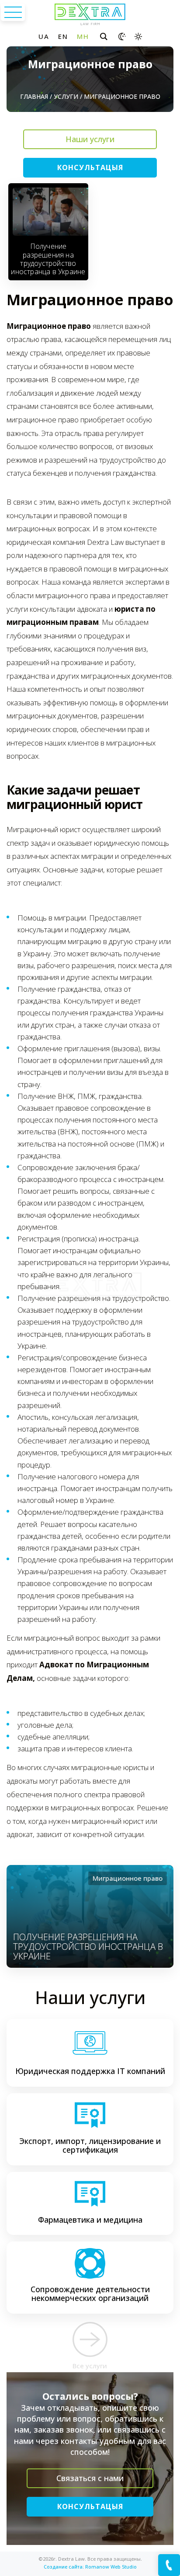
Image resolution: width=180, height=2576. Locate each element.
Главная (34, 96)
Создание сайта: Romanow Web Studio (90, 2567)
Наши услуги (90, 139)
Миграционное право (128, 1878)
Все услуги (90, 2366)
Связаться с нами (90, 2478)
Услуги (66, 96)
